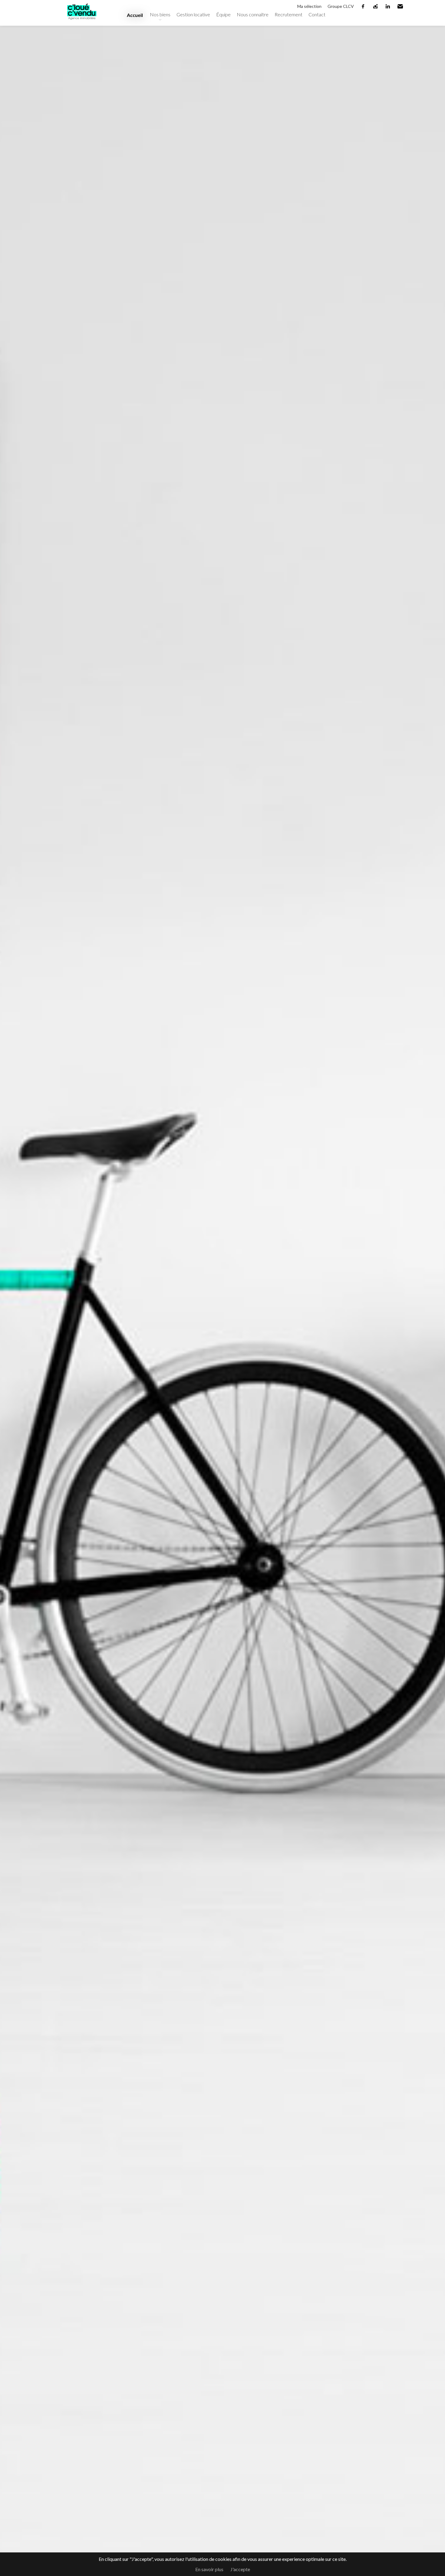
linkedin (388, 6)
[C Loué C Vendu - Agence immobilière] (82, 22)
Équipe (223, 14)
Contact (317, 14)
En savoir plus (209, 2569)
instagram (376, 6)
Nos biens (160, 14)
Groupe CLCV (341, 6)
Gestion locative (193, 14)
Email (400, 6)
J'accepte (240, 2569)
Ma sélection (309, 6)
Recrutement (288, 14)
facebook (363, 6)
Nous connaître (253, 14)
